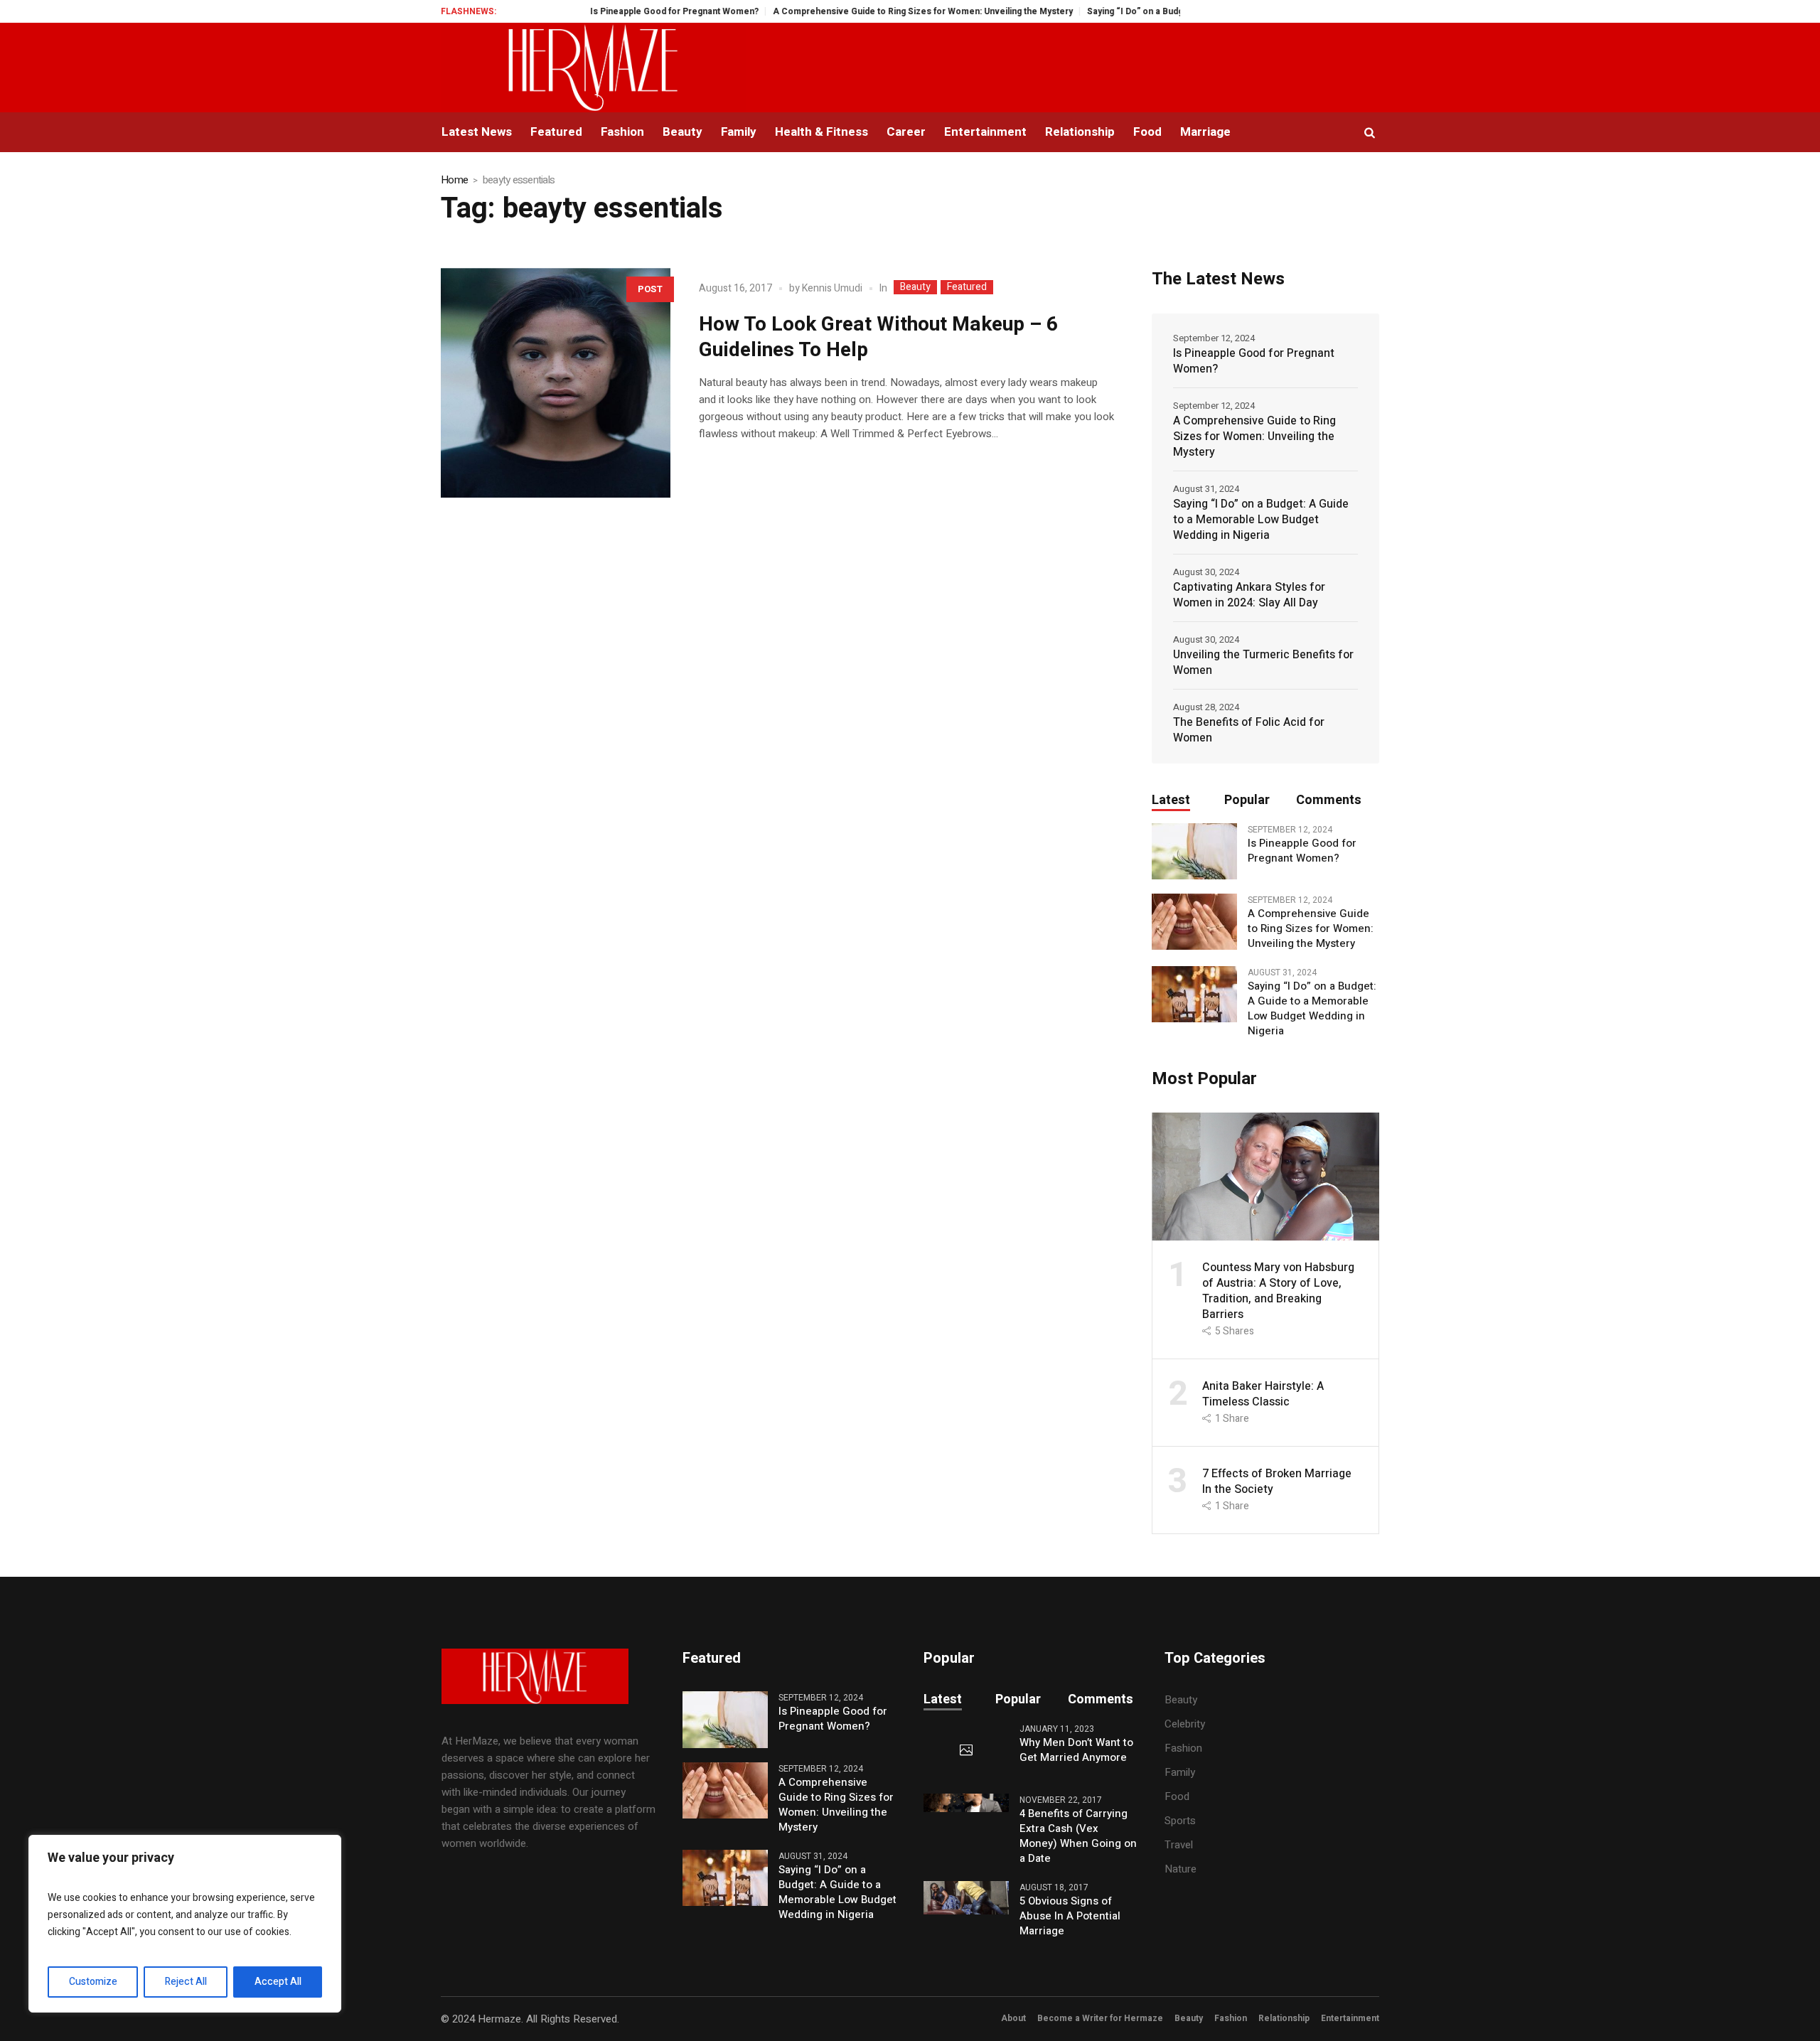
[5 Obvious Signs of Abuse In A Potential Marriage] (966, 1897)
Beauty (915, 287)
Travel (1179, 1845)
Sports (1180, 1821)
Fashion (1183, 1748)
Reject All (186, 1982)
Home (454, 180)
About (1013, 2018)
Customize (93, 1982)
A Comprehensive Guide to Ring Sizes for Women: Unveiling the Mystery (869, 11)
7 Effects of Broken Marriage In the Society (1277, 1482)
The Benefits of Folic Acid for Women (1249, 730)
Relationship (1284, 2018)
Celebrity (1185, 1724)
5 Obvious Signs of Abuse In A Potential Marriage (1070, 1916)
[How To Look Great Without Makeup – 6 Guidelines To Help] (556, 383)
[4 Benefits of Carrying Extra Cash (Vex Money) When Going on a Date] (966, 1802)
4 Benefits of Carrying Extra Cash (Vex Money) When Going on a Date (1078, 1836)
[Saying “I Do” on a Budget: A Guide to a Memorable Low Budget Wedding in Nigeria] (1194, 994)
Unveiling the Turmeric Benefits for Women (1263, 663)
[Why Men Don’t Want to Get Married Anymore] (966, 1751)
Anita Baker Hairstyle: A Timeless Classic (1263, 1394)
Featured (967, 287)
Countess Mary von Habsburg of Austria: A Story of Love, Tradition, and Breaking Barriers (1278, 1291)
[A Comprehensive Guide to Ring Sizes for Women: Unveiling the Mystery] (1194, 921)
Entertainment (1350, 2018)
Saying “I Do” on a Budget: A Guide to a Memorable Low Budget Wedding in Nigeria (1261, 520)
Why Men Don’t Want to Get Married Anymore (1076, 1750)
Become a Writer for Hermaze (1100, 2018)
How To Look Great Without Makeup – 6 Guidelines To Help (878, 337)
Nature (1181, 1869)
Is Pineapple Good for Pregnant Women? (621, 11)
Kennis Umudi (832, 288)
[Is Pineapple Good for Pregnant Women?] (1194, 851)
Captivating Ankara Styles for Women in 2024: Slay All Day (1249, 595)
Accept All (278, 1982)
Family (1180, 1772)
